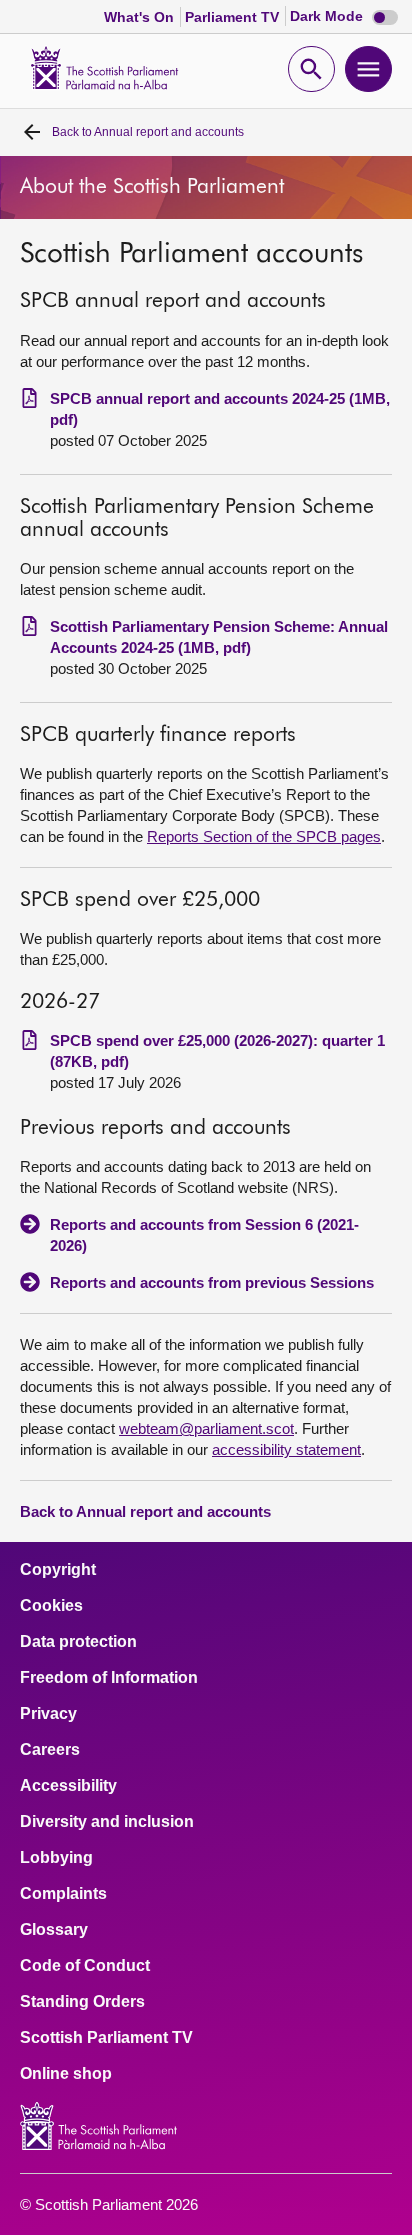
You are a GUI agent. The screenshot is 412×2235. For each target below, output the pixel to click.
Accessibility (68, 1786)
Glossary (54, 1930)
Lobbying (56, 1858)
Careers (50, 1750)
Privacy (48, 1714)
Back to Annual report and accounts (145, 1511)
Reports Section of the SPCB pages (264, 836)
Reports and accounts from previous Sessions (212, 1282)
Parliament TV (234, 17)
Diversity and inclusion (107, 1822)
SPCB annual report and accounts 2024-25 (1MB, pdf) (220, 409)
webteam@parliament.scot (206, 1428)
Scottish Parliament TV (106, 2038)
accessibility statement (286, 1449)
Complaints (63, 1894)
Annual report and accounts (148, 132)
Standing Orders (82, 2002)
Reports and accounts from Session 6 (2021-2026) (204, 1235)
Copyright (58, 1570)
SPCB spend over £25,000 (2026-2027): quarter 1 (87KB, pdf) (217, 1051)
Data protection (78, 1642)
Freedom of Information (109, 1678)
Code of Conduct (85, 1966)
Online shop (66, 2074)
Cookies (51, 1606)
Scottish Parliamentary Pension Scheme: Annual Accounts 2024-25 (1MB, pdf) (219, 637)
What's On (141, 17)
